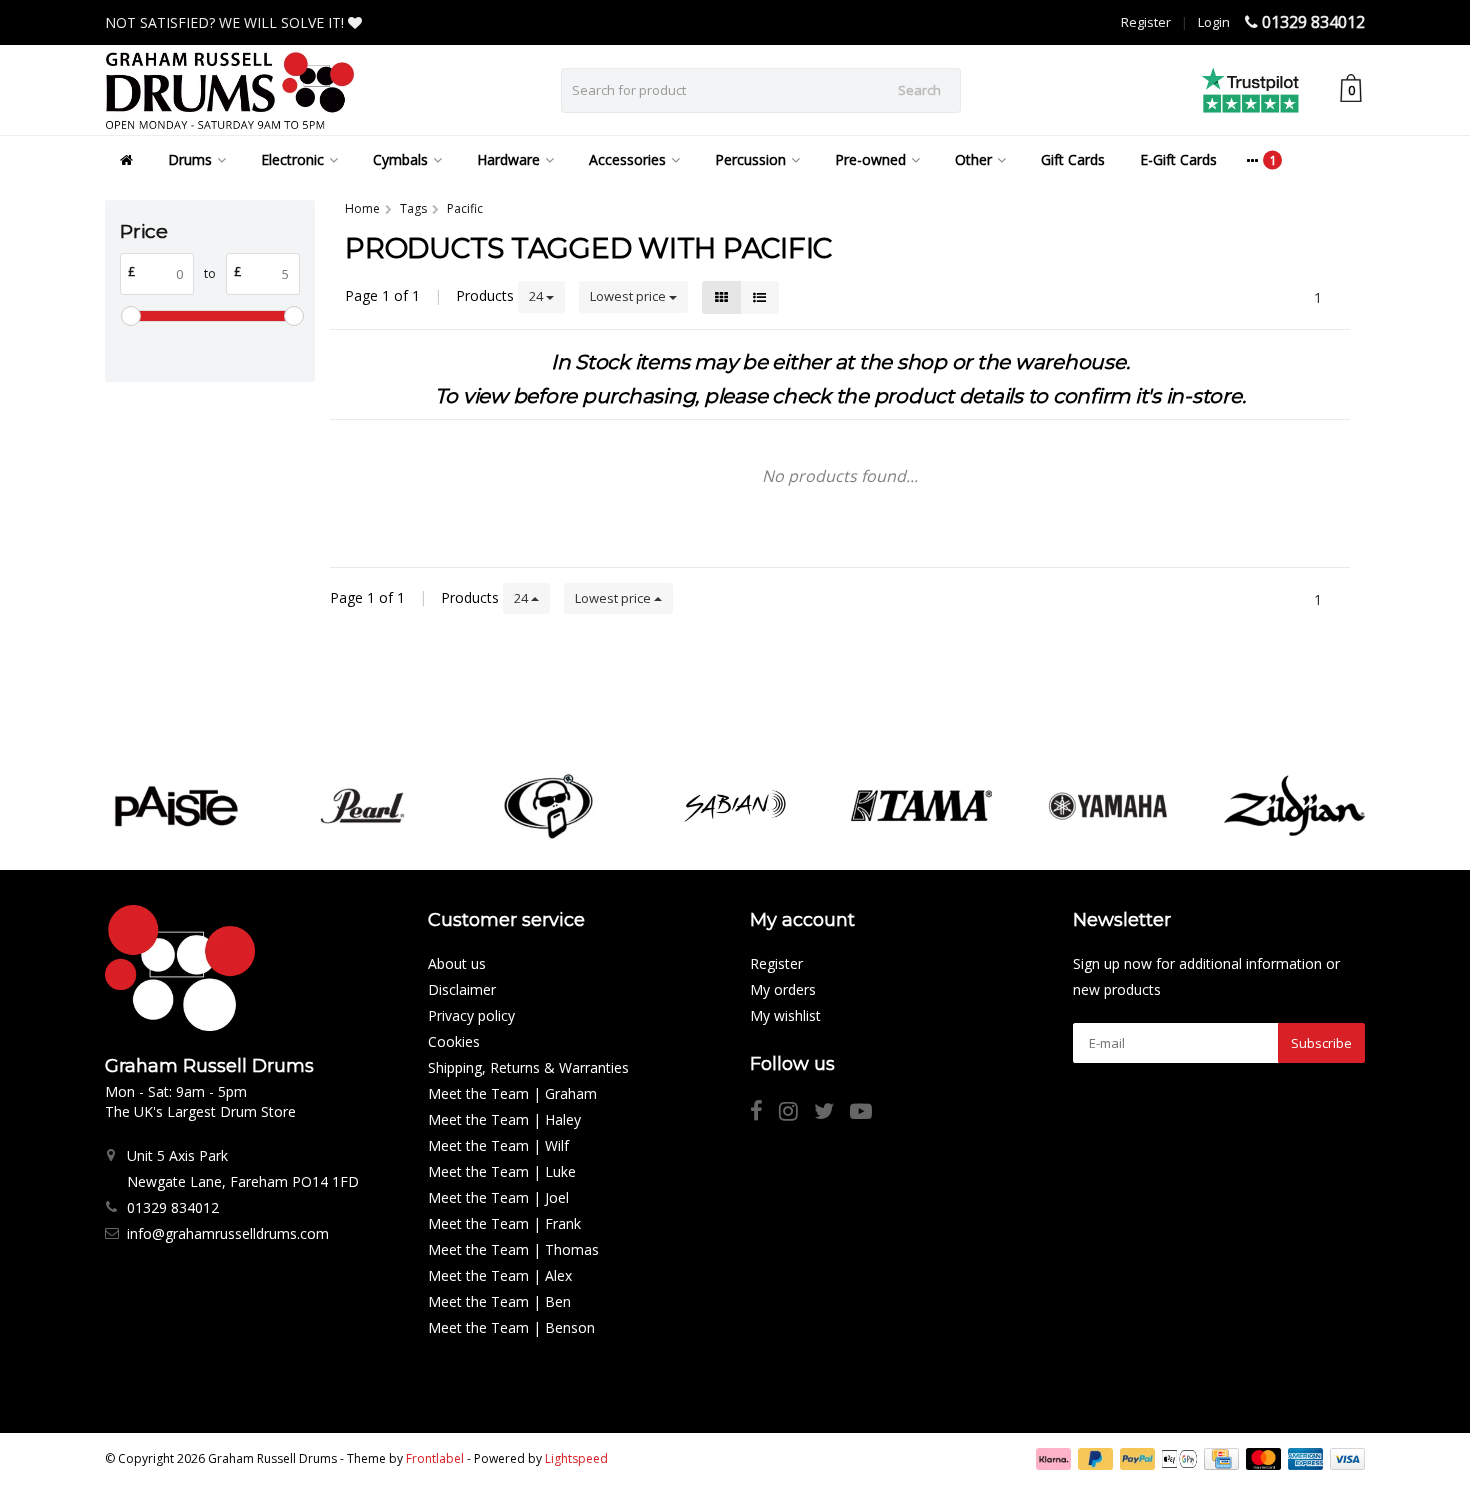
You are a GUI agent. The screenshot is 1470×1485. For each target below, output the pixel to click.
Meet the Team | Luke (502, 1171)
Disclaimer (462, 989)
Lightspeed (576, 1458)
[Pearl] (362, 806)
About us (457, 963)
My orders (783, 989)
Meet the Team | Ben (499, 1301)
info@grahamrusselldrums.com (228, 1233)
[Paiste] (175, 806)
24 (537, 296)
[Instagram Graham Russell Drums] (796, 1113)
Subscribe (1321, 1043)
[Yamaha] (1107, 806)
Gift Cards (1073, 159)
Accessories (627, 159)
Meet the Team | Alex (500, 1275)
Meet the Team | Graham (512, 1093)
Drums (190, 159)
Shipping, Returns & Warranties (528, 1067)
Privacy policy (471, 1015)
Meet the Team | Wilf (498, 1145)
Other (973, 159)
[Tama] (921, 806)
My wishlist (785, 1015)
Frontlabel (435, 1458)
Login (1214, 22)
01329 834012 (1313, 22)
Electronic (292, 159)
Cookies (454, 1041)
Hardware (508, 159)
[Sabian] (734, 806)
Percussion (750, 159)
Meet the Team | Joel (498, 1197)
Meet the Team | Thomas (513, 1249)
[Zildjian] (1294, 806)
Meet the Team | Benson (511, 1327)
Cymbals (400, 159)
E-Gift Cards (1178, 159)
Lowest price (629, 296)
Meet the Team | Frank (504, 1223)
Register (1146, 22)
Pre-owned (870, 159)
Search (919, 90)
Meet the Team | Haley (504, 1119)
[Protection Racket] (548, 806)
